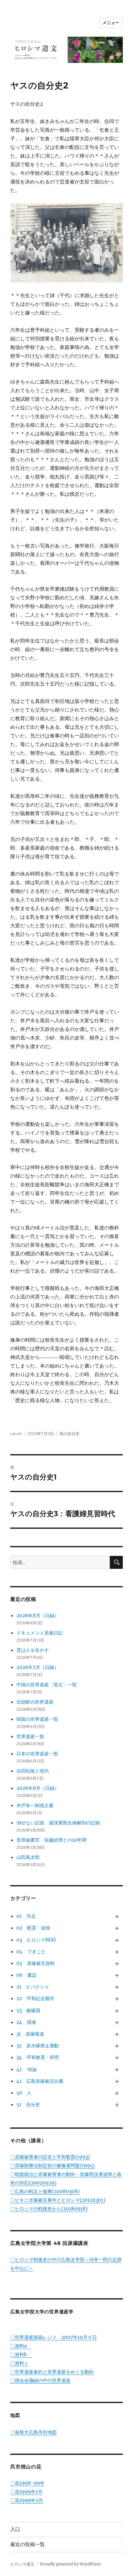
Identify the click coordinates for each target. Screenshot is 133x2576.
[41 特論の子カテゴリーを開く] (117, 2069)
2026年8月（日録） (38, 1616)
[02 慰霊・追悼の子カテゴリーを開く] (117, 1928)
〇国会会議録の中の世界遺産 (40, 2380)
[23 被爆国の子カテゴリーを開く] (117, 2011)
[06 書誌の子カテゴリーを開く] (117, 1975)
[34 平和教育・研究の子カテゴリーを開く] (117, 2058)
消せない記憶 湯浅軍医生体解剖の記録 (58, 1823)
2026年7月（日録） (38, 1667)
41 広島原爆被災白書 (40, 2081)
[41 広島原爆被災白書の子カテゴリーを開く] (117, 2082)
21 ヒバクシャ (33, 1987)
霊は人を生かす (35, 1650)
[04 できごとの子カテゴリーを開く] (117, 1952)
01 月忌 (26, 1916)
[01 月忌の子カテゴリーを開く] (117, 1917)
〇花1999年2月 (27, 2500)
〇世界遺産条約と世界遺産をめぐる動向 (52, 2372)
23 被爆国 (28, 2010)
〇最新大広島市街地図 (33, 2432)
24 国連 (26, 2022)
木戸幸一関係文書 (35, 1805)
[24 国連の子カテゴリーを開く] (117, 2023)
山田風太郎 (28, 1857)
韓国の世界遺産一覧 (37, 1719)
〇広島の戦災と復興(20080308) (45, 2191)
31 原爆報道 (30, 2034)
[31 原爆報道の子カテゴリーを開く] (117, 2034)
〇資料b (21, 2354)
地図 (15, 2415)
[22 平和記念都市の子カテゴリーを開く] (117, 1999)
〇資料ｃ (19, 2363)
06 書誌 (26, 1975)
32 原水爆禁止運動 (38, 2046)
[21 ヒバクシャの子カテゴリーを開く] (117, 1987)
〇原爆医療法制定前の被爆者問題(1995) (52, 2166)
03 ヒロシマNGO (36, 1940)
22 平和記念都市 (35, 1998)
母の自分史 (69, 1434)
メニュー (111, 23)
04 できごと (31, 1952)
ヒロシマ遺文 (22, 2564)
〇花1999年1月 (26, 2492)
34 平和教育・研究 (38, 2057)
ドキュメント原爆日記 (40, 1633)
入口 (15, 2529)
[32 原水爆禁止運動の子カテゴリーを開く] (117, 2046)
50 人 (24, 2093)
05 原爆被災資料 (36, 1963)
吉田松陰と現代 (33, 1771)
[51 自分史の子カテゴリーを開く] (117, 2105)
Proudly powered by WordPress (71, 2564)
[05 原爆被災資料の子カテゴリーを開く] (117, 1964)
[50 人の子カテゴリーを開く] (117, 2093)
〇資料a (21, 2346)
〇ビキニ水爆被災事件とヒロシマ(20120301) (58, 2200)
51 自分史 (28, 2104)
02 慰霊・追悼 (33, 1928)
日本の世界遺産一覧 (37, 1754)
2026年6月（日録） (38, 1788)
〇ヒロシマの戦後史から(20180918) (49, 2209)
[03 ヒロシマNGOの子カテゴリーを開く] (117, 1940)
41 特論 (27, 2069)
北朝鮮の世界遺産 (35, 1702)
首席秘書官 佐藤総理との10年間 (51, 1840)
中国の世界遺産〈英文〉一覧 (47, 1685)
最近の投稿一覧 (28, 2544)
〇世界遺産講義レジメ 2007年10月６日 (54, 2337)
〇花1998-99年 (27, 2483)
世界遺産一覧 (30, 1736)
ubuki (16, 1434)
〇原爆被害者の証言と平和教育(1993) (50, 2157)
